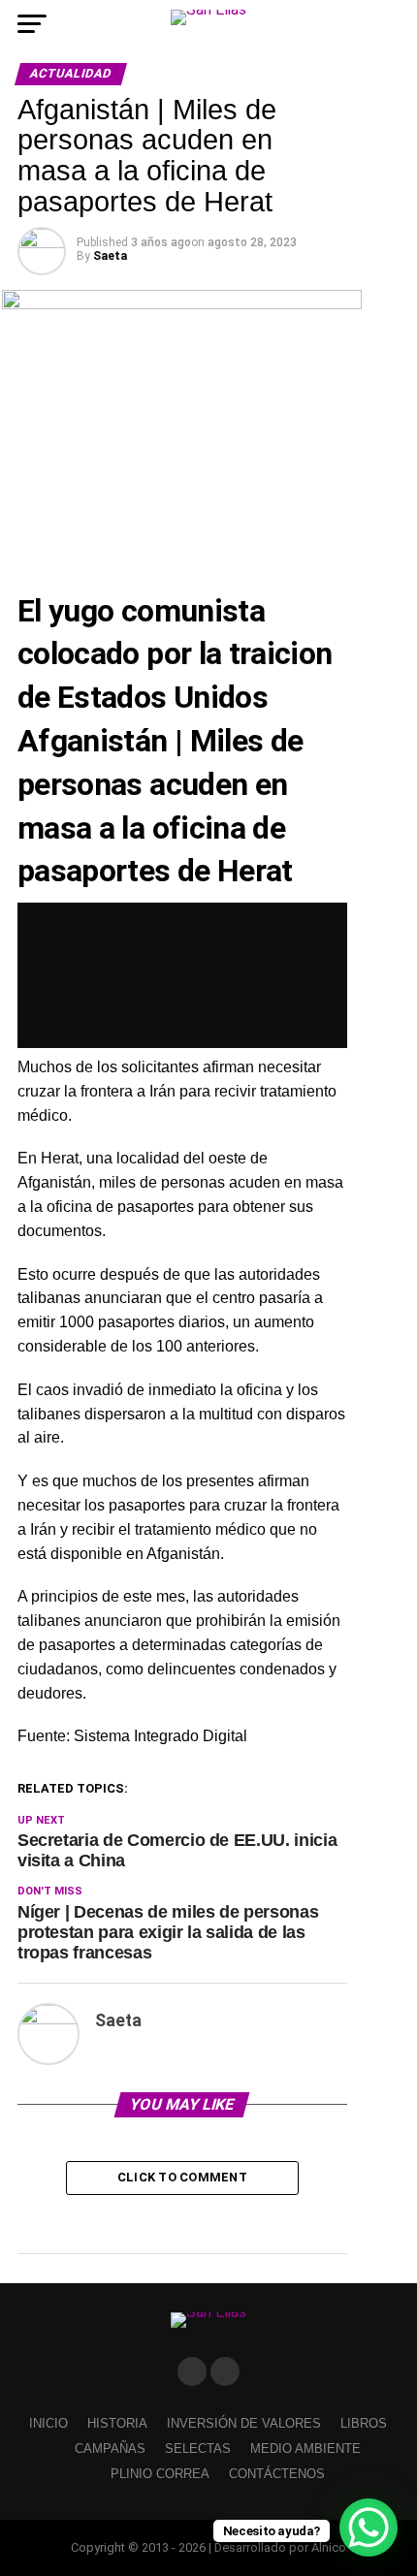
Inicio (48, 2423)
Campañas (110, 2449)
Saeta (110, 256)
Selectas (198, 2449)
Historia (117, 2423)
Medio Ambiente (305, 2449)
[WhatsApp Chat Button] (369, 2528)
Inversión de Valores (244, 2423)
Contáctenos (277, 2474)
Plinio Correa (160, 2474)
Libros (364, 2423)
